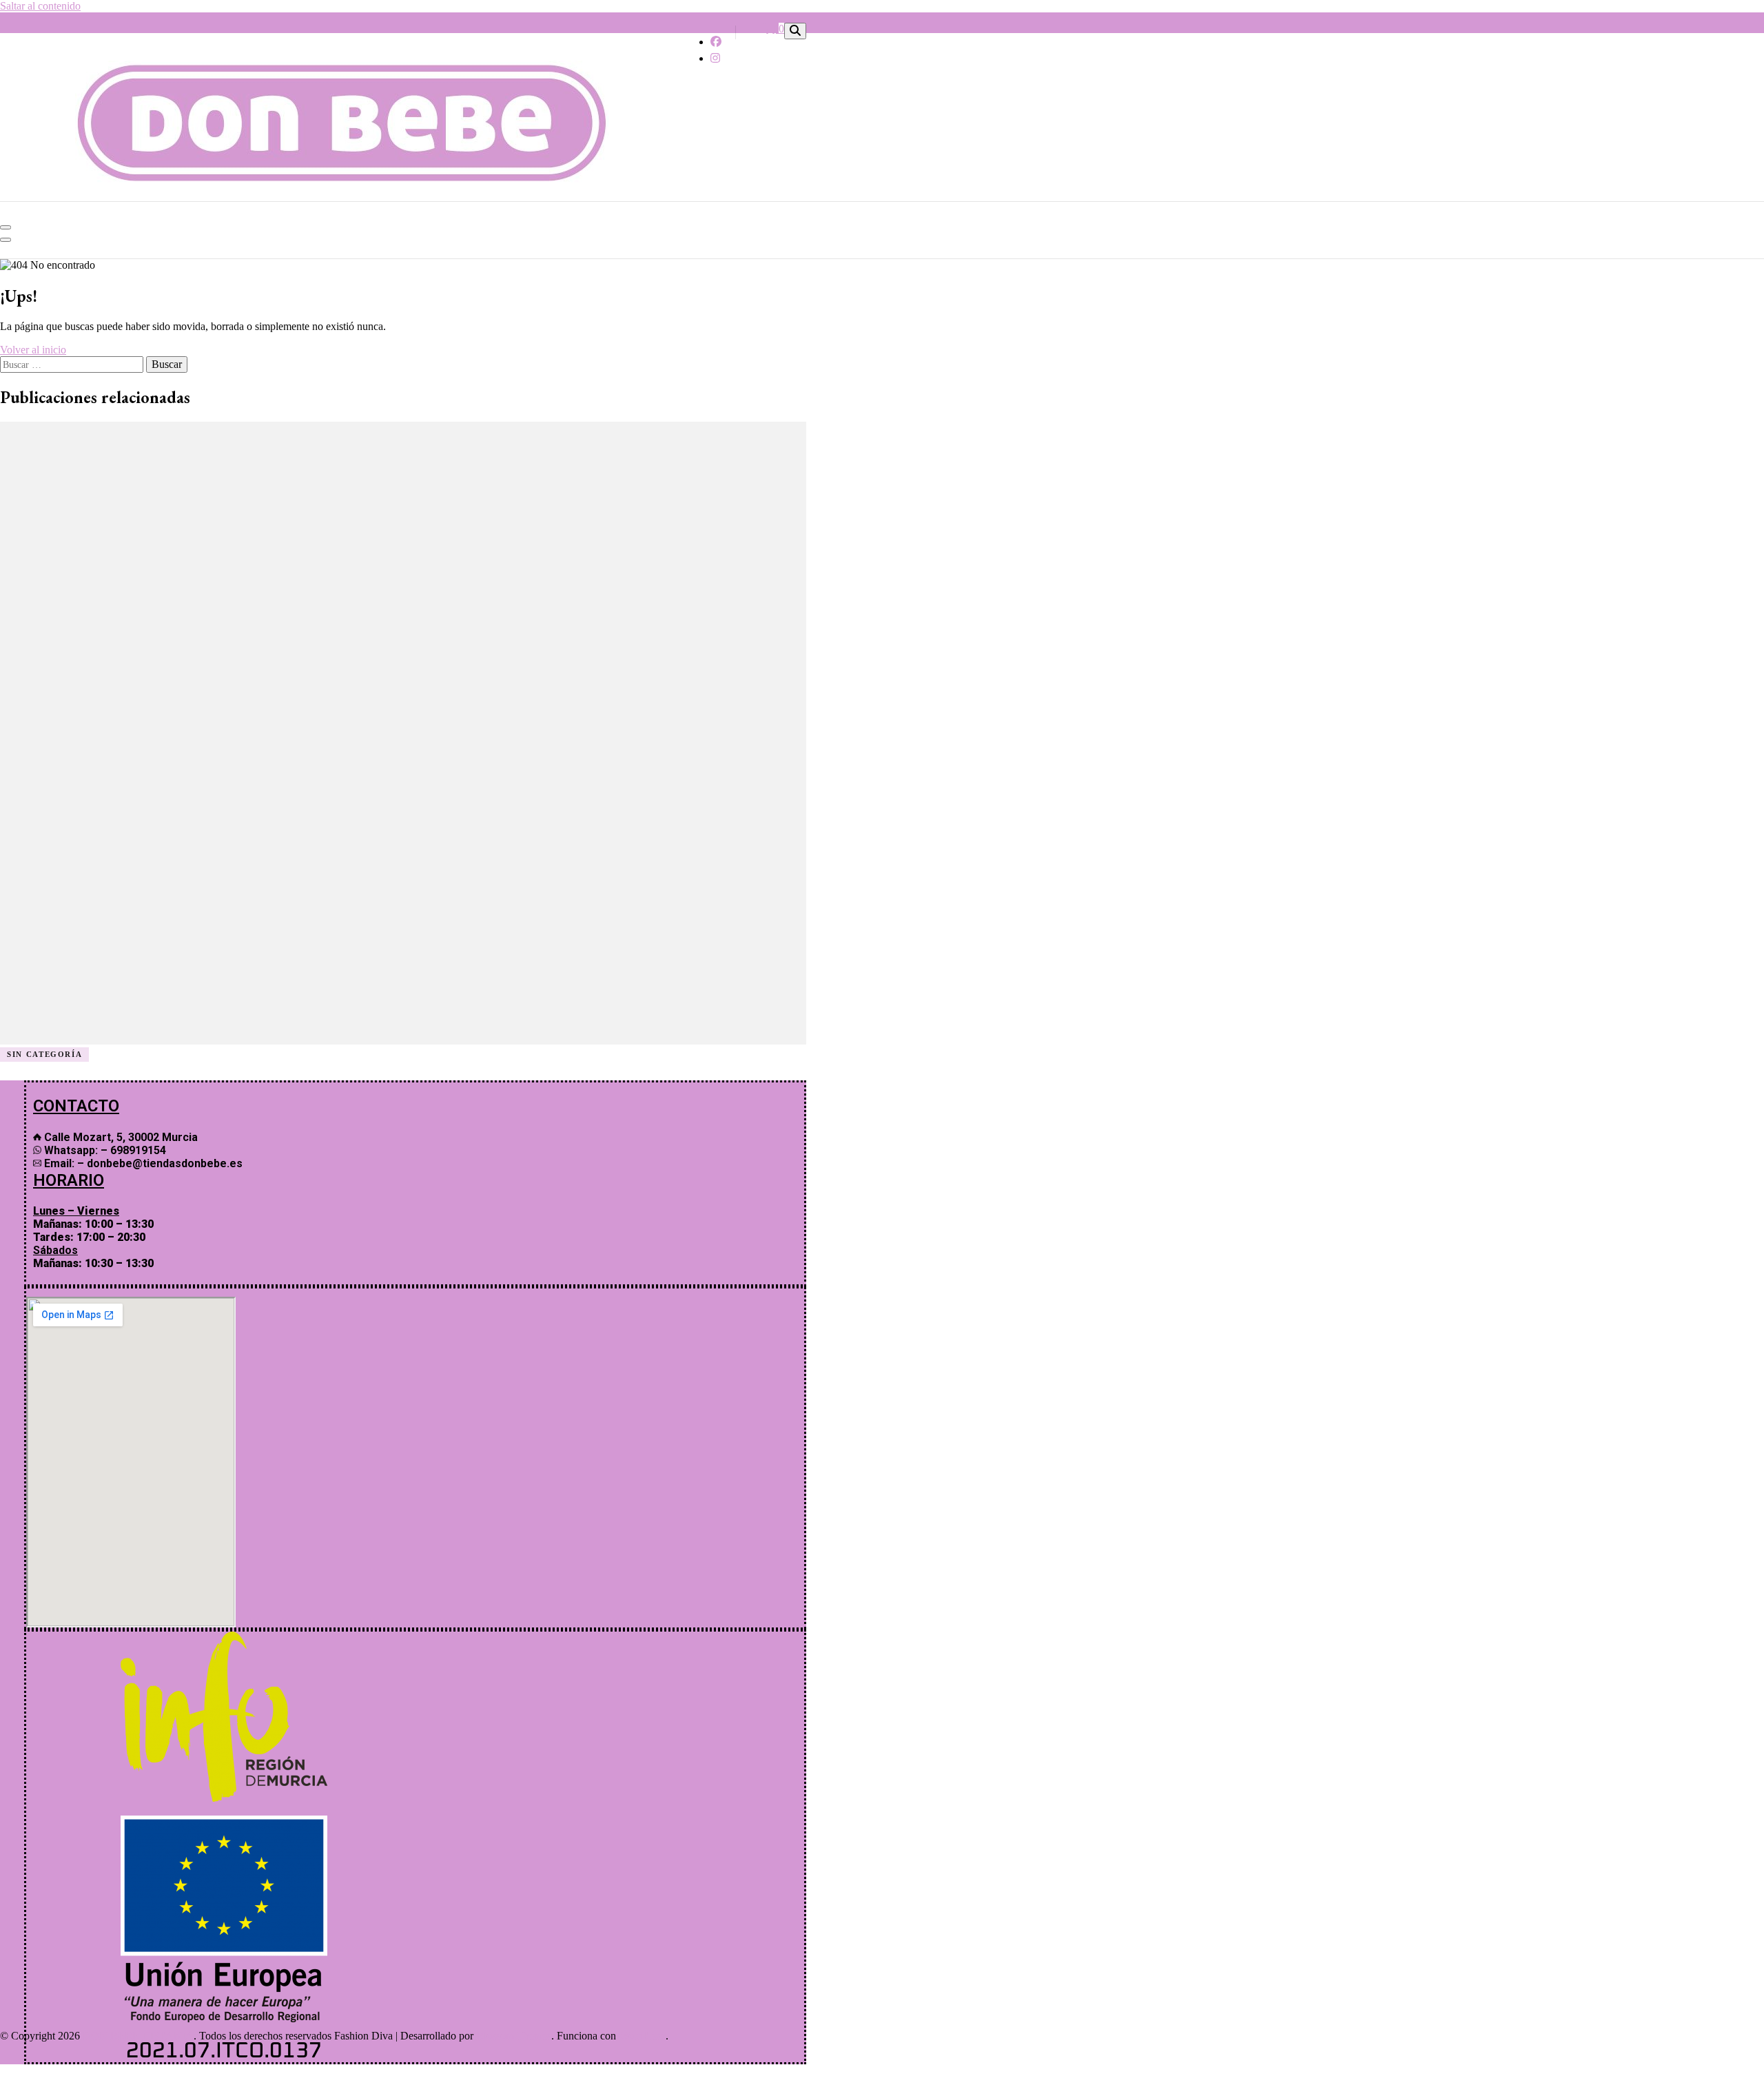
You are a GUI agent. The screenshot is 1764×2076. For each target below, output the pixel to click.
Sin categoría (44, 1054)
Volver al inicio (33, 350)
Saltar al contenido (40, 6)
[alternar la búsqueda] (795, 31)
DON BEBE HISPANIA (138, 2036)
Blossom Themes (514, 2036)
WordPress (642, 2036)
